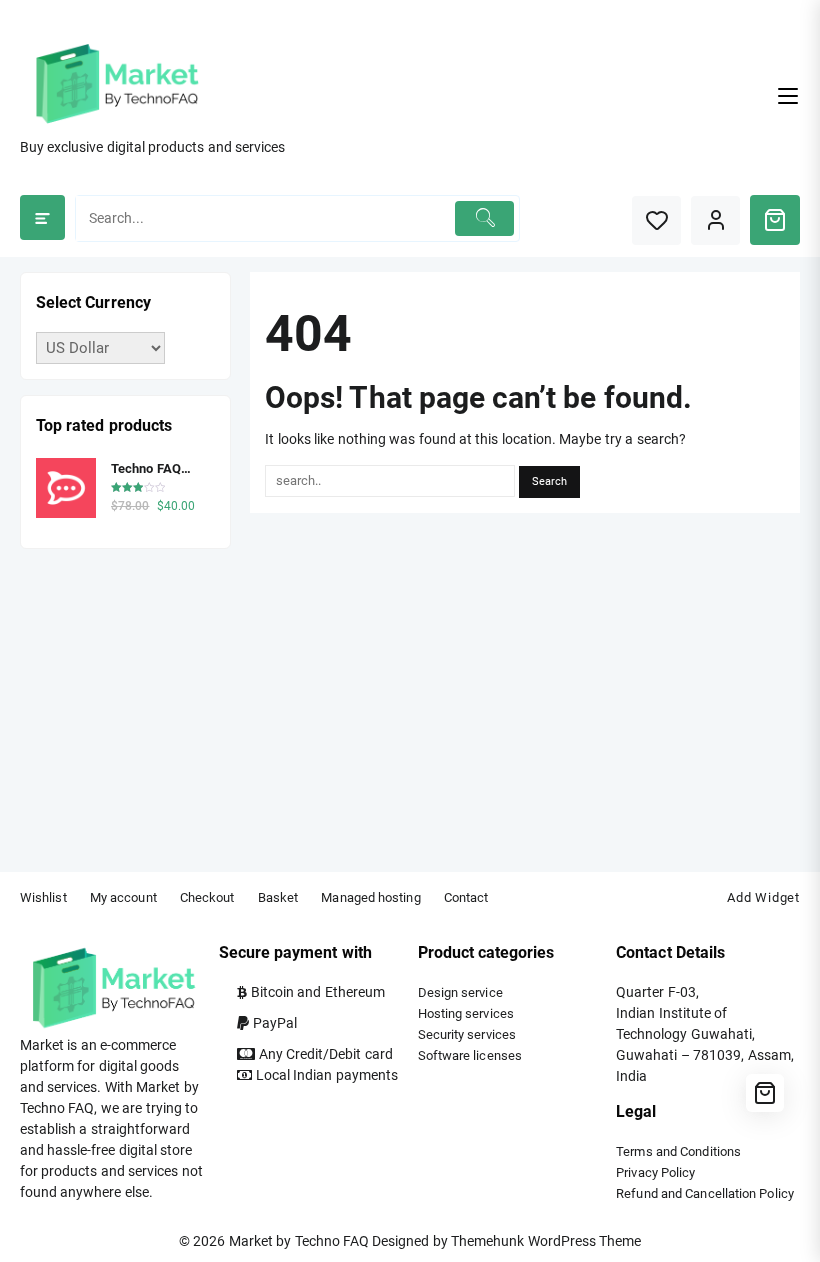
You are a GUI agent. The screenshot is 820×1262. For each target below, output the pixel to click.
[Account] (715, 220)
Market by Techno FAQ (299, 1241)
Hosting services (466, 1013)
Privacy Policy (655, 1172)
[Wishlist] (656, 220)
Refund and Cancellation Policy (705, 1193)
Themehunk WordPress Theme (546, 1241)
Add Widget (763, 897)
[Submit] (484, 218)
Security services (467, 1034)
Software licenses (470, 1055)
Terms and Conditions (678, 1151)
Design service (460, 992)
